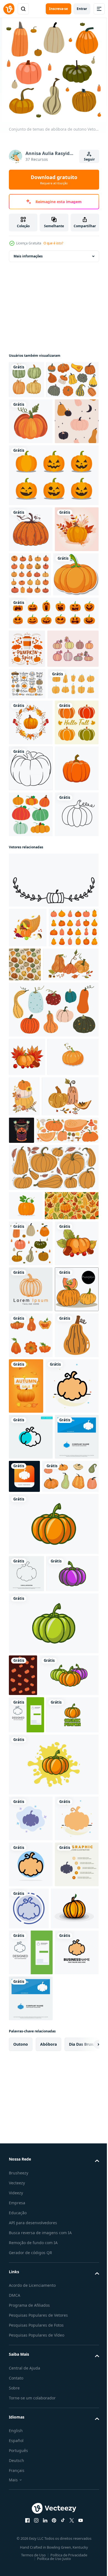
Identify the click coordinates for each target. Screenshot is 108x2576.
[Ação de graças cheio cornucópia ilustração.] (28, 1265)
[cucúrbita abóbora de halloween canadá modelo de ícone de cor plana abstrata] (35, 1980)
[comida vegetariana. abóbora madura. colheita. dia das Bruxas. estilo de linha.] (31, 1014)
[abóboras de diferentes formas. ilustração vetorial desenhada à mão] (34, 883)
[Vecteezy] (9, 9)
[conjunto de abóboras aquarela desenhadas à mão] (26, 380)
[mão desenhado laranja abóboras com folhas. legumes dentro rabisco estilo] (53, 1585)
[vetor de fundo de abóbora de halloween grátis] (23, 2353)
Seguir (89, 159)
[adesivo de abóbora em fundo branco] (32, 704)
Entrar (82, 9)
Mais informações (28, 256)
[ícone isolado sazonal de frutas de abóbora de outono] (31, 613)
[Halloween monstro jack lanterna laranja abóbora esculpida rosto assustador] (53, 742)
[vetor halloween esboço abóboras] (34, 816)
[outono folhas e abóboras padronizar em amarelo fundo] (36, 1652)
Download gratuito (54, 180)
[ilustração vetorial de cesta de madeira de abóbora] (80, 1507)
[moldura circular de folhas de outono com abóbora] (31, 922)
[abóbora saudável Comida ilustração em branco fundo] (31, 1920)
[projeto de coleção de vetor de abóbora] (31, 1105)
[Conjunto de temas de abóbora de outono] (31, 1690)
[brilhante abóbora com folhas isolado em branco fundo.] (26, 1623)
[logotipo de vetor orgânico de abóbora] (53, 2164)
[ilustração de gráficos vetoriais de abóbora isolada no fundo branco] (31, 1060)
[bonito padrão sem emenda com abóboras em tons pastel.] (31, 505)
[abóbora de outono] (31, 459)
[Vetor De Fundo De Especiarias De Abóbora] (27, 778)
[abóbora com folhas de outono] (31, 658)
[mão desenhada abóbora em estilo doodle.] (31, 1151)
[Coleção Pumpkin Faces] (53, 559)
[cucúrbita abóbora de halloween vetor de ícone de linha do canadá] (26, 2214)
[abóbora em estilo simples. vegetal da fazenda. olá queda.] (31, 968)
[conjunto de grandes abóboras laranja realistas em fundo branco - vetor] (76, 658)
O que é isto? (53, 243)
